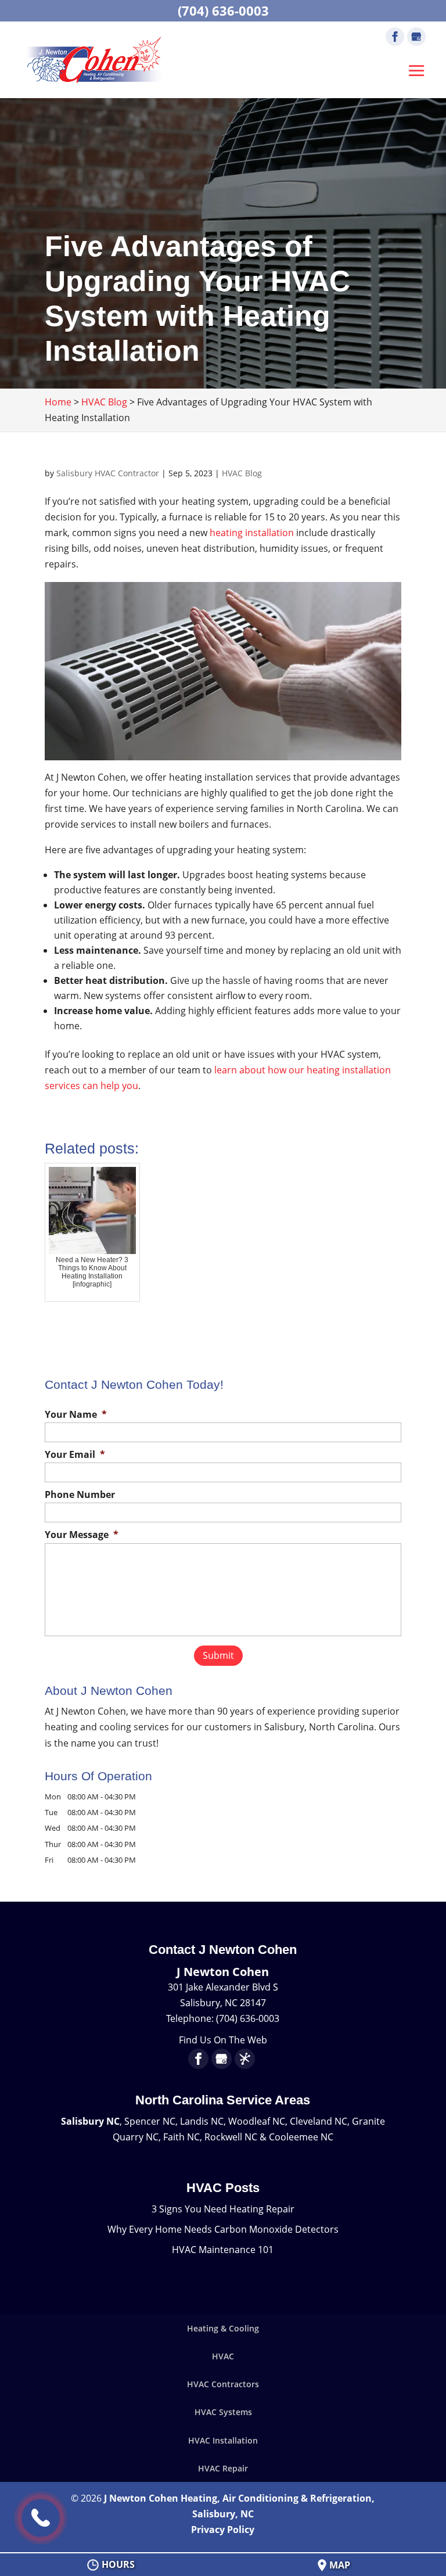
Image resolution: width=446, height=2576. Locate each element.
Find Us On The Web (223, 2040)
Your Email (75, 1455)
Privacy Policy (223, 2530)
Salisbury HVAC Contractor (108, 473)
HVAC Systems (223, 2412)
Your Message (82, 1535)
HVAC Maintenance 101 (223, 2250)
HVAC (223, 2356)
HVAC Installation (223, 2440)
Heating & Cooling (223, 2328)
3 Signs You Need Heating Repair (223, 2209)
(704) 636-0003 (223, 10)
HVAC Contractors (223, 2384)
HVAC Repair (223, 2468)
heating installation (252, 533)
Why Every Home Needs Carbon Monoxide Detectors (223, 2229)
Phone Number (80, 1495)
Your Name (76, 1415)
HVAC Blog (242, 473)
